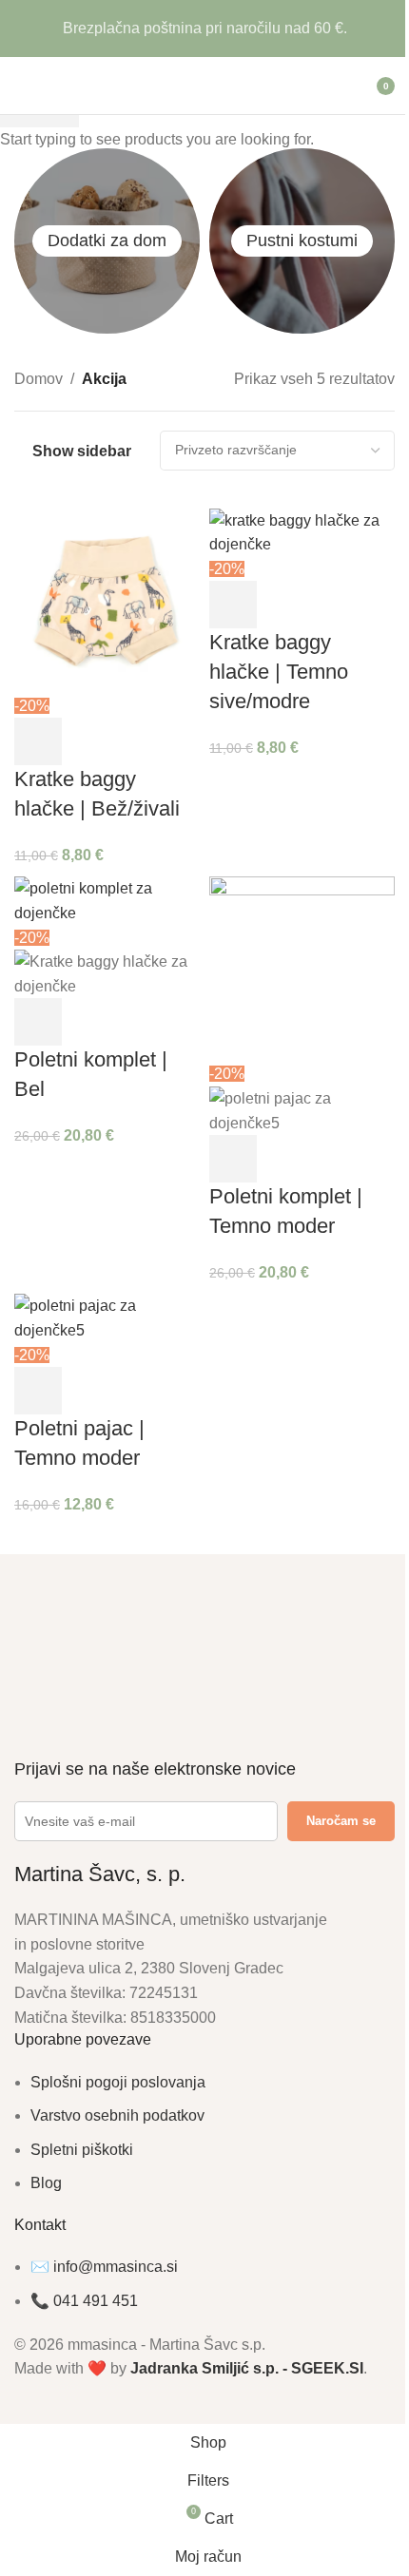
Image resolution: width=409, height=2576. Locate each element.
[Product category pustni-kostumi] (302, 241)
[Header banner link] (204, 29)
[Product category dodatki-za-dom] (107, 241)
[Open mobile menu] (22, 86)
